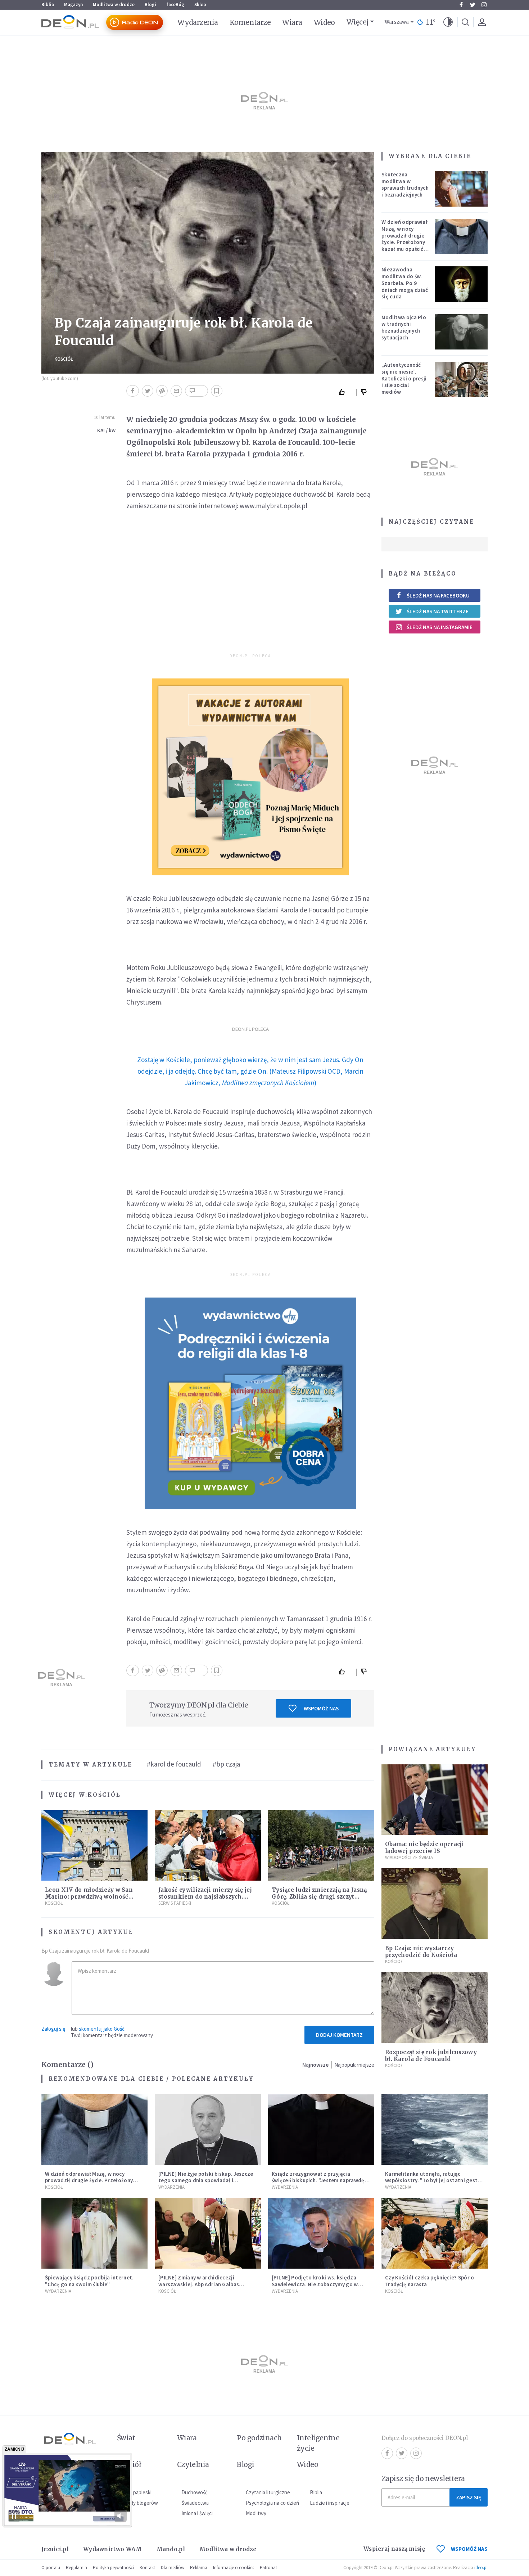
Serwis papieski (134, 2492)
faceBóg (175, 4)
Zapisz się (469, 2497)
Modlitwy (256, 2513)
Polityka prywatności (113, 2568)
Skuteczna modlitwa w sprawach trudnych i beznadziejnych (405, 184)
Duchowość (195, 2492)
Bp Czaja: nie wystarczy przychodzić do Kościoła (421, 1952)
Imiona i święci (197, 2513)
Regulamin (76, 2568)
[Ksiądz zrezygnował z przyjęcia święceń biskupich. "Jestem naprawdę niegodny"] (321, 2130)
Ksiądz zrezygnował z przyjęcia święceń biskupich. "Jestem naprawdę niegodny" (318, 2181)
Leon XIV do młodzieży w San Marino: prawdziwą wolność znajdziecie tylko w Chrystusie (90, 1897)
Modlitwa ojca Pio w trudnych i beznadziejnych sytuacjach (404, 327)
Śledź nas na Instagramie (440, 627)
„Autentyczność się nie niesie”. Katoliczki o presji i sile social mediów (404, 378)
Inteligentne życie (318, 2443)
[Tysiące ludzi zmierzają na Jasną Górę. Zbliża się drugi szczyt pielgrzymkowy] (321, 1846)
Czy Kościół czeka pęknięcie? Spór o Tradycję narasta (430, 2281)
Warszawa (397, 22)
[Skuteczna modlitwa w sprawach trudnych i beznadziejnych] (461, 189)
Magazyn (73, 4)
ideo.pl (481, 2568)
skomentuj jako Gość (102, 2029)
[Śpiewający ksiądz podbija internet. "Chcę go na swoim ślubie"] (94, 2233)
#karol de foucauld (174, 1764)
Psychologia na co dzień (272, 2503)
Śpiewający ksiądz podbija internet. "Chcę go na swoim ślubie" (89, 2281)
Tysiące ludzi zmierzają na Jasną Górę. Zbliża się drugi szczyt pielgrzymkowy (319, 1897)
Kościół (64, 359)
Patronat (268, 2568)
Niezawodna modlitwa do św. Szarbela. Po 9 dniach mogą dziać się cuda (405, 283)
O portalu (51, 2568)
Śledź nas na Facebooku (438, 595)
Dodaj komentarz (339, 2035)
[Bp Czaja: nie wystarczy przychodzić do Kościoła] (435, 1903)
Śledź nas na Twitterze (438, 611)
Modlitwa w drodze (114, 4)
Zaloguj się (53, 2029)
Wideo (324, 22)
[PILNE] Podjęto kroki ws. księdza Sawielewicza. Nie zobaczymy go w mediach (315, 2284)
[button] (448, 22)
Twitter (473, 5)
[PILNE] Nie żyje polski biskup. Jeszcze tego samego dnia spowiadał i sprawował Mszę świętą (206, 2181)
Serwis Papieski (175, 1903)
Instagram (484, 5)
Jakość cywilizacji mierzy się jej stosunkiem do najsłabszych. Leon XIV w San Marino (205, 1897)
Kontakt (147, 2568)
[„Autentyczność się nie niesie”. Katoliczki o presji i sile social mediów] (461, 379)
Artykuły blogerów (137, 2503)
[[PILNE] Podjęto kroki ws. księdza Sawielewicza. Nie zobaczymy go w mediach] (321, 2233)
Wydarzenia (198, 22)
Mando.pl (171, 2549)
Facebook (461, 5)
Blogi (150, 4)
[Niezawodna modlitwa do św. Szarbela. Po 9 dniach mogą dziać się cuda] (461, 284)
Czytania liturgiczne (268, 2492)
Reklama (199, 2568)
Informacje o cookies (234, 2568)
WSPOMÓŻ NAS (469, 2549)
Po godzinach (259, 2438)
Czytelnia (193, 2464)
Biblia (48, 4)
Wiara (292, 22)
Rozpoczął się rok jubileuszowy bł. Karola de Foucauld (431, 2056)
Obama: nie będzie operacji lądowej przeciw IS (425, 1848)
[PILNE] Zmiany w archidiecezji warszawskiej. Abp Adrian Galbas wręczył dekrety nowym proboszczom (205, 2284)
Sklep (200, 4)
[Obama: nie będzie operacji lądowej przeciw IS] (435, 1800)
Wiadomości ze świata (409, 1857)
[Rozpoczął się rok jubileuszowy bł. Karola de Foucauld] (435, 2007)
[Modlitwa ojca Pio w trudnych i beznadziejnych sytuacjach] (461, 332)
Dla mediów (173, 2568)
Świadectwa (195, 2503)
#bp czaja (226, 1764)
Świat (126, 2438)
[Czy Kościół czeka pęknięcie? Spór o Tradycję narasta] (435, 2233)
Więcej (358, 22)
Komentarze (250, 22)
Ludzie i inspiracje (330, 2503)
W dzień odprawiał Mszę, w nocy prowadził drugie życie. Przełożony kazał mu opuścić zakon (404, 239)
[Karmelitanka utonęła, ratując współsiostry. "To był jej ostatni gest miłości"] (435, 2130)
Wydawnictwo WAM (113, 2549)
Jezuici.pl (55, 2549)
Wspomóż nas (321, 1708)
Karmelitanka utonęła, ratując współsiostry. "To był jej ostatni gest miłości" (431, 2181)
